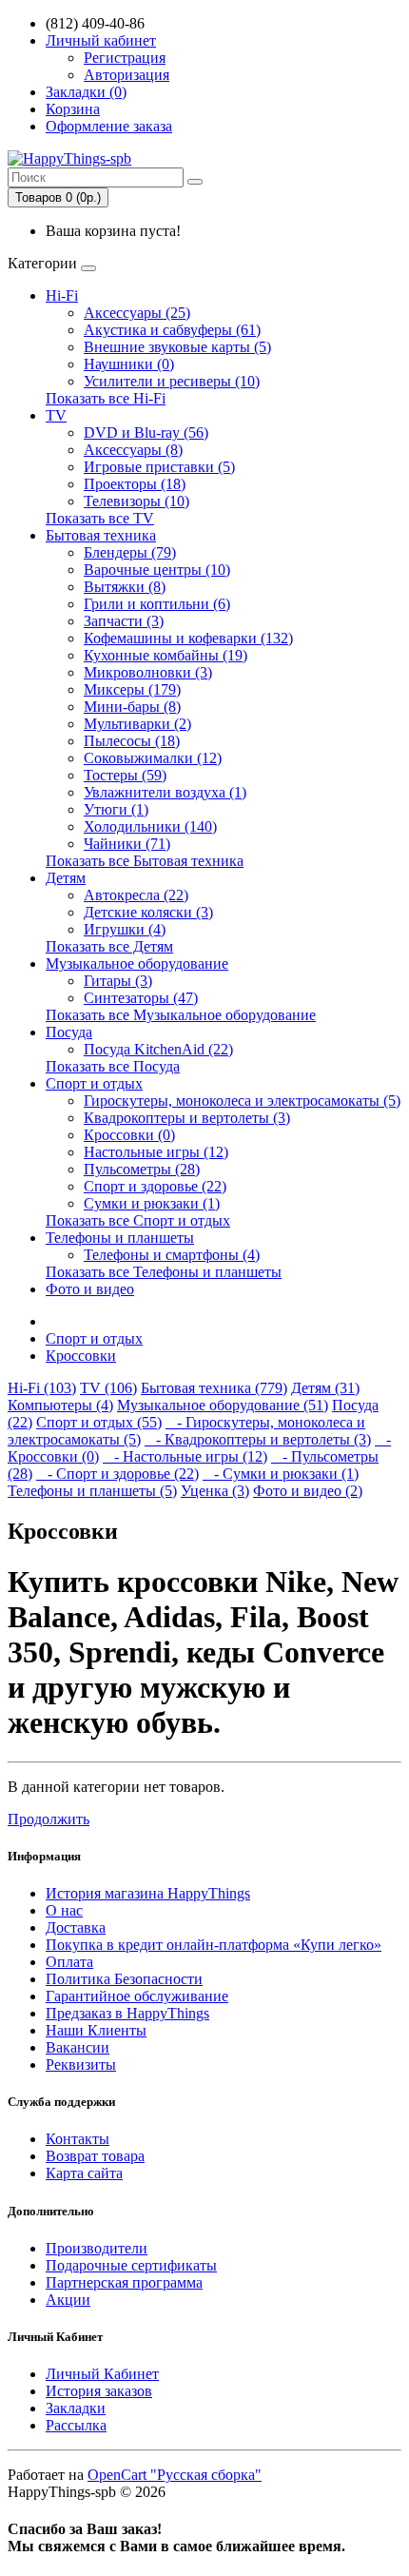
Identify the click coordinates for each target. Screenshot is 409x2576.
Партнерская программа (124, 2282)
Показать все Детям (109, 946)
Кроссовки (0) (129, 1135)
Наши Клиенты (96, 2030)
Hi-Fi (62, 295)
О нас (64, 1910)
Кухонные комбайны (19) (166, 655)
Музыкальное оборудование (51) (223, 1405)
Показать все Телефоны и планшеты (164, 1272)
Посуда (69, 1032)
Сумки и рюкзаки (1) (152, 1203)
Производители (97, 2248)
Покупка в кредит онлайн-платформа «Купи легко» (214, 1945)
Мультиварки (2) (137, 724)
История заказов (99, 2391)
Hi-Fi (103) (42, 1388)
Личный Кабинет (102, 2374)
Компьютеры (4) (60, 1405)
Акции (68, 2300)
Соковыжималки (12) (153, 758)
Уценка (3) (215, 1491)
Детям (66, 878)
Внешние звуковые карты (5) (177, 347)
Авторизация (127, 75)
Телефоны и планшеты (120, 1238)
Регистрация (125, 58)
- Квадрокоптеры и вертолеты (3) (258, 1439)
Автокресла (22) (136, 895)
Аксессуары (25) (137, 313)
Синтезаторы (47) (141, 998)
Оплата (69, 1962)
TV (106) (108, 1388)
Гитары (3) (118, 981)
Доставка (76, 1927)
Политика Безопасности (124, 1979)
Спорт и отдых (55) (99, 1422)
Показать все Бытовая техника (145, 861)
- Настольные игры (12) (185, 1456)
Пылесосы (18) (132, 741)
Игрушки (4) (125, 929)
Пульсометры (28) (142, 1169)
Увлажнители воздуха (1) (165, 792)
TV (56, 415)
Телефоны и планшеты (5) (92, 1491)
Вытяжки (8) (125, 587)
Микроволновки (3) (148, 672)
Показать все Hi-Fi (106, 398)
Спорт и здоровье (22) (155, 1186)
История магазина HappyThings (148, 1893)
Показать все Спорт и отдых (138, 1220)
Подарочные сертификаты (131, 2265)
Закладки (76, 2408)
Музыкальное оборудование (137, 964)
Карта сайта (84, 2173)
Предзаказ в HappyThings (127, 2013)
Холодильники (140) (150, 826)
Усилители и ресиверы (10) (172, 381)
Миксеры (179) (132, 689)
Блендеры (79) (130, 552)
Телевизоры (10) (136, 501)
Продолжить (49, 1819)
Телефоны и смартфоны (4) (172, 1255)
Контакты (78, 2139)
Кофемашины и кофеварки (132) (188, 638)
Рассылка (76, 2425)
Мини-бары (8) (132, 707)
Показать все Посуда (113, 1066)
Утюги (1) (116, 809)
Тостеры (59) (125, 775)
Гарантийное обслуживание (137, 1996)
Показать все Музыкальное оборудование (181, 1015)
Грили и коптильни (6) (157, 604)
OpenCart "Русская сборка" (175, 2475)
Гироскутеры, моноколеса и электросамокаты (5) (242, 1101)
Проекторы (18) (135, 484)
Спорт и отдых (94, 1083)
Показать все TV (100, 518)
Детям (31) (325, 1388)
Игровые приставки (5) (159, 467)
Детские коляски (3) (148, 912)
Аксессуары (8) (133, 450)
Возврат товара (95, 2156)
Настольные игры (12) (156, 1152)
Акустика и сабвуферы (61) (172, 330)
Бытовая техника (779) (214, 1388)
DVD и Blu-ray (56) (146, 433)
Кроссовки (81, 1356)
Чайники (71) (127, 844)
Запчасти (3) (124, 621)
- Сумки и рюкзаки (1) (281, 1474)
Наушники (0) (129, 364)
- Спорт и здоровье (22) (117, 1474)
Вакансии (78, 2047)
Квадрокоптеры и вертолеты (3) (187, 1118)
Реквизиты (81, 2065)
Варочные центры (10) (157, 570)
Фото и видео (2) (308, 1491)
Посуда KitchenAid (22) (158, 1049)
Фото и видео (90, 1289)
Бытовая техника (101, 535)
